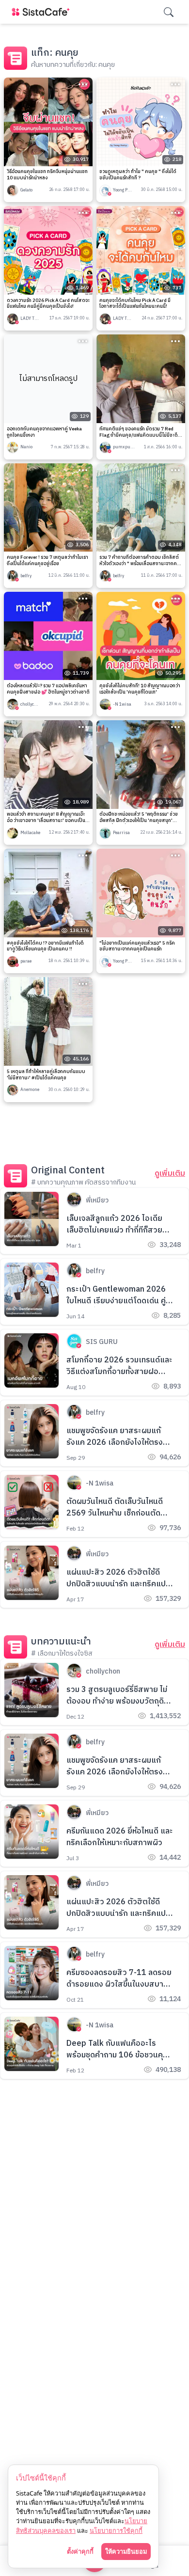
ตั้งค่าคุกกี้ (80, 2551)
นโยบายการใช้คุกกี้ (116, 2530)
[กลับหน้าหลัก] (43, 12)
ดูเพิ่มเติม (170, 1174)
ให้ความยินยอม (126, 2551)
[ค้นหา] (169, 12)
